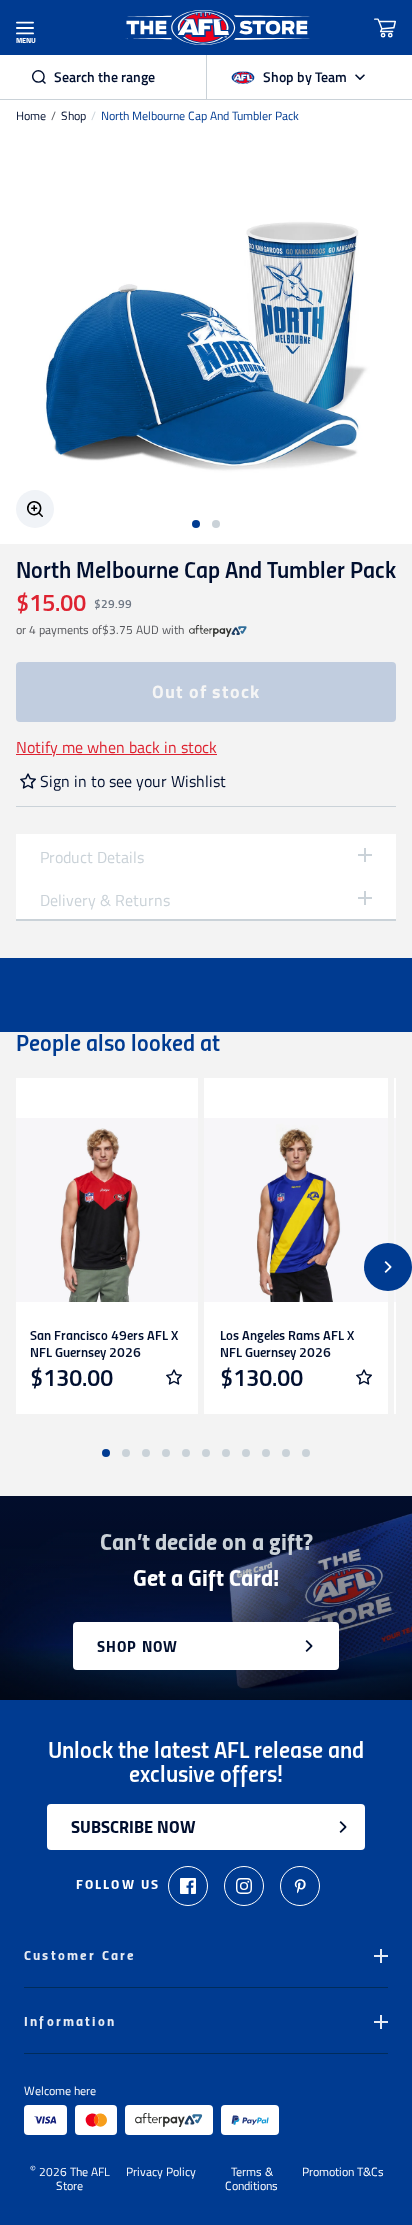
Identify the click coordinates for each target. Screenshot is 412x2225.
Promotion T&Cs (343, 2173)
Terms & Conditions (251, 2179)
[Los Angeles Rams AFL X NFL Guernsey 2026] (296, 1210)
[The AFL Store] (218, 27)
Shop (73, 116)
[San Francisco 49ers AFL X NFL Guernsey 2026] (106, 1210)
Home (31, 116)
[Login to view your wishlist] (174, 1377)
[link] (218, 630)
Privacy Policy (161, 2173)
